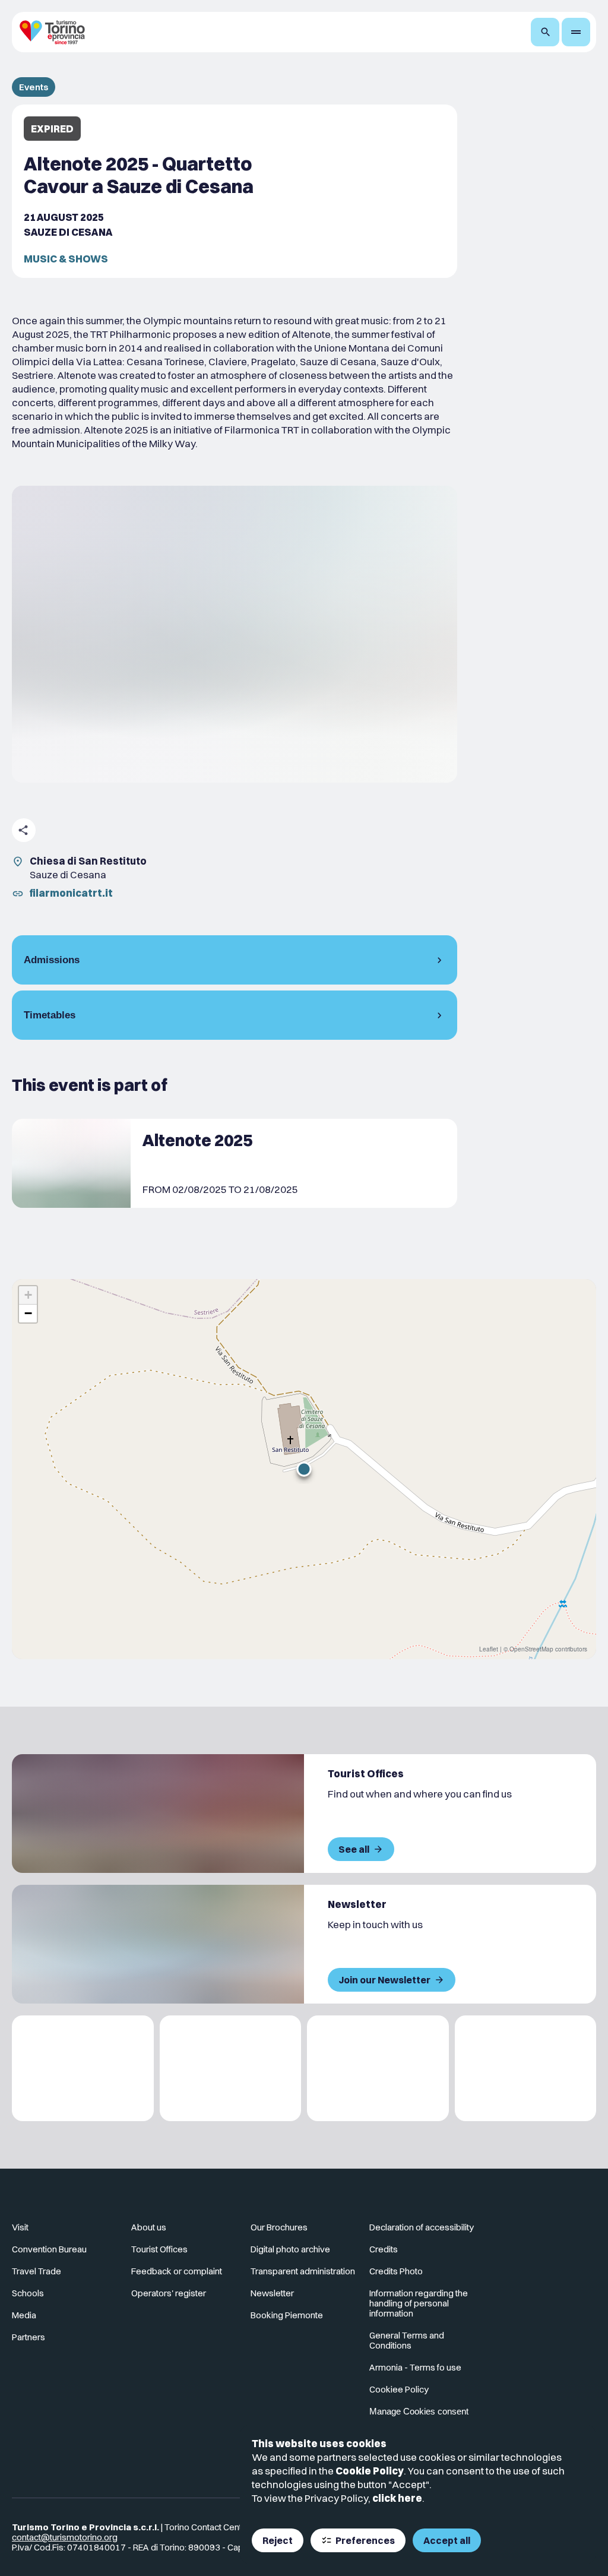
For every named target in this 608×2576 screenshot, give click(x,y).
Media (24, 2315)
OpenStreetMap (531, 1649)
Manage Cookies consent (419, 2411)
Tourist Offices (159, 2249)
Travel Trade (37, 2271)
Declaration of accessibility (422, 2227)
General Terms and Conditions (407, 2340)
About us (149, 2227)
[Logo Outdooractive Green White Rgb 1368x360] (526, 2069)
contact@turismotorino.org (65, 2537)
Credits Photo (396, 2271)
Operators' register (169, 2293)
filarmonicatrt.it (71, 893)
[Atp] (83, 2069)
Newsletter (272, 2293)
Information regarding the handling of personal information (419, 2303)
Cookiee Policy (399, 2389)
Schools (28, 2293)
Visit (20, 2227)
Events (34, 87)
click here (397, 2498)
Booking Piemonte (287, 2315)
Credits (384, 2249)
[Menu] (576, 32)
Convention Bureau (49, 2249)
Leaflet (489, 1649)
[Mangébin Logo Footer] (231, 2069)
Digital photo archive (290, 2249)
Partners (28, 2337)
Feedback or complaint (177, 2271)
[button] (304, 1469)
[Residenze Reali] (378, 2069)
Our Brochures (279, 2227)
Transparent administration (303, 2271)
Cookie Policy (370, 2471)
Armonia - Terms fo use (415, 2367)
